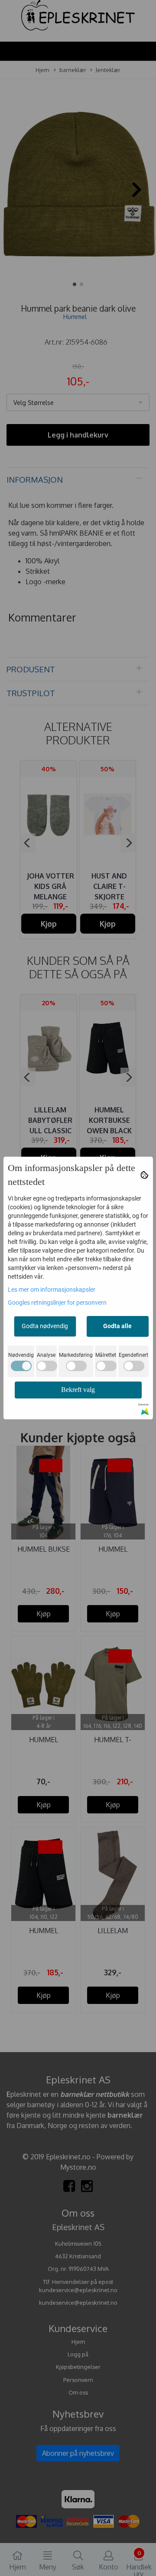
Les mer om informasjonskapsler (52, 1290)
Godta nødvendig (45, 1326)
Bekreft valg (78, 1390)
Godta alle (117, 1326)
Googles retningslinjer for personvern (57, 1303)
